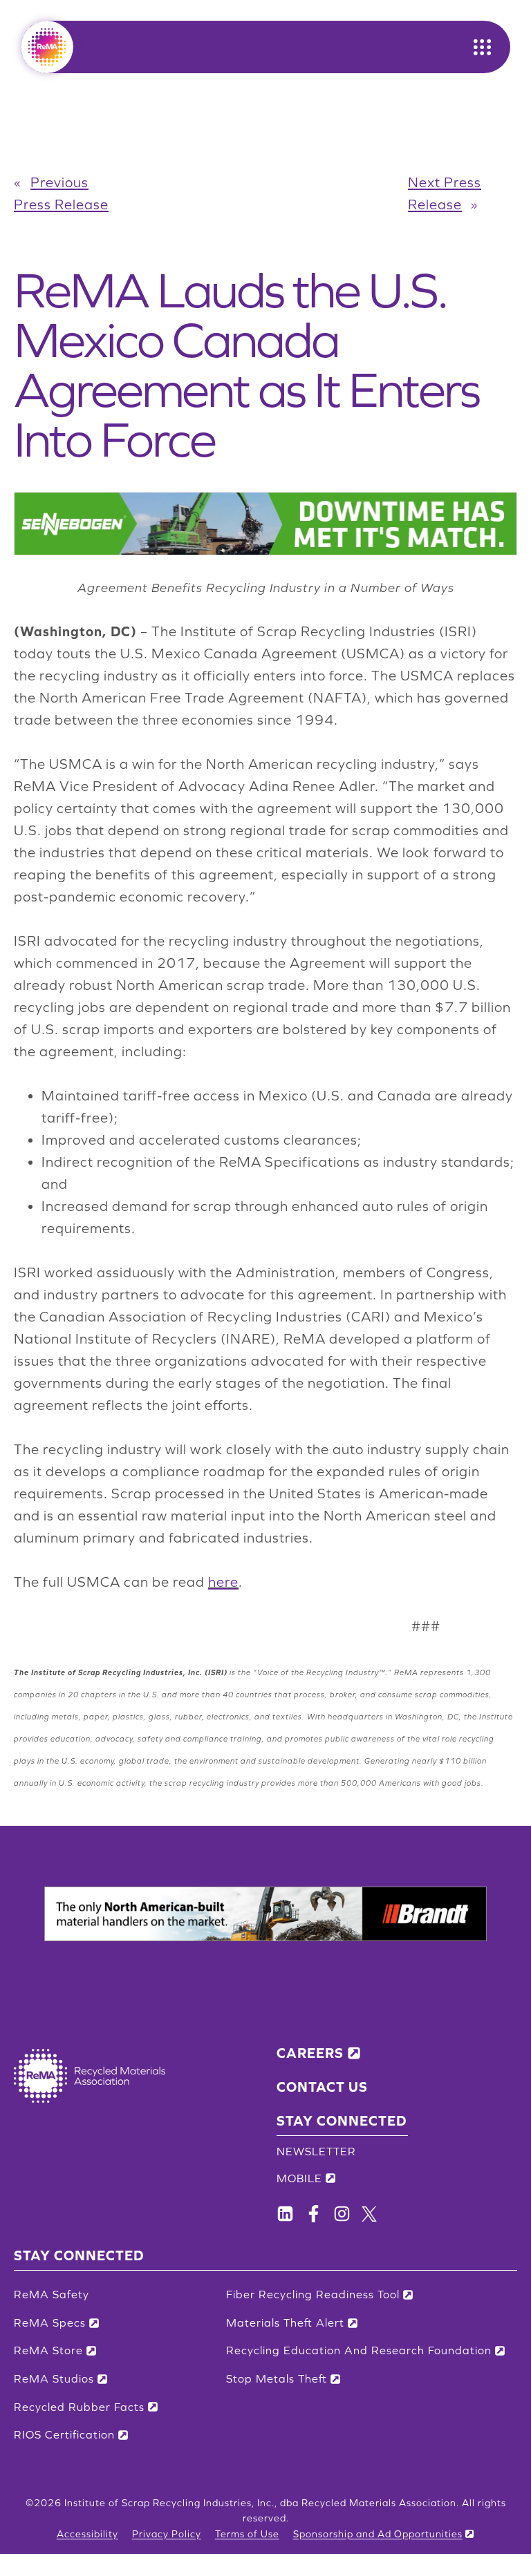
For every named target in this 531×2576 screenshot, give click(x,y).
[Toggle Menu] (482, 47)
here (223, 1582)
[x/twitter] (369, 2214)
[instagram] (342, 2214)
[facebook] (285, 2214)
